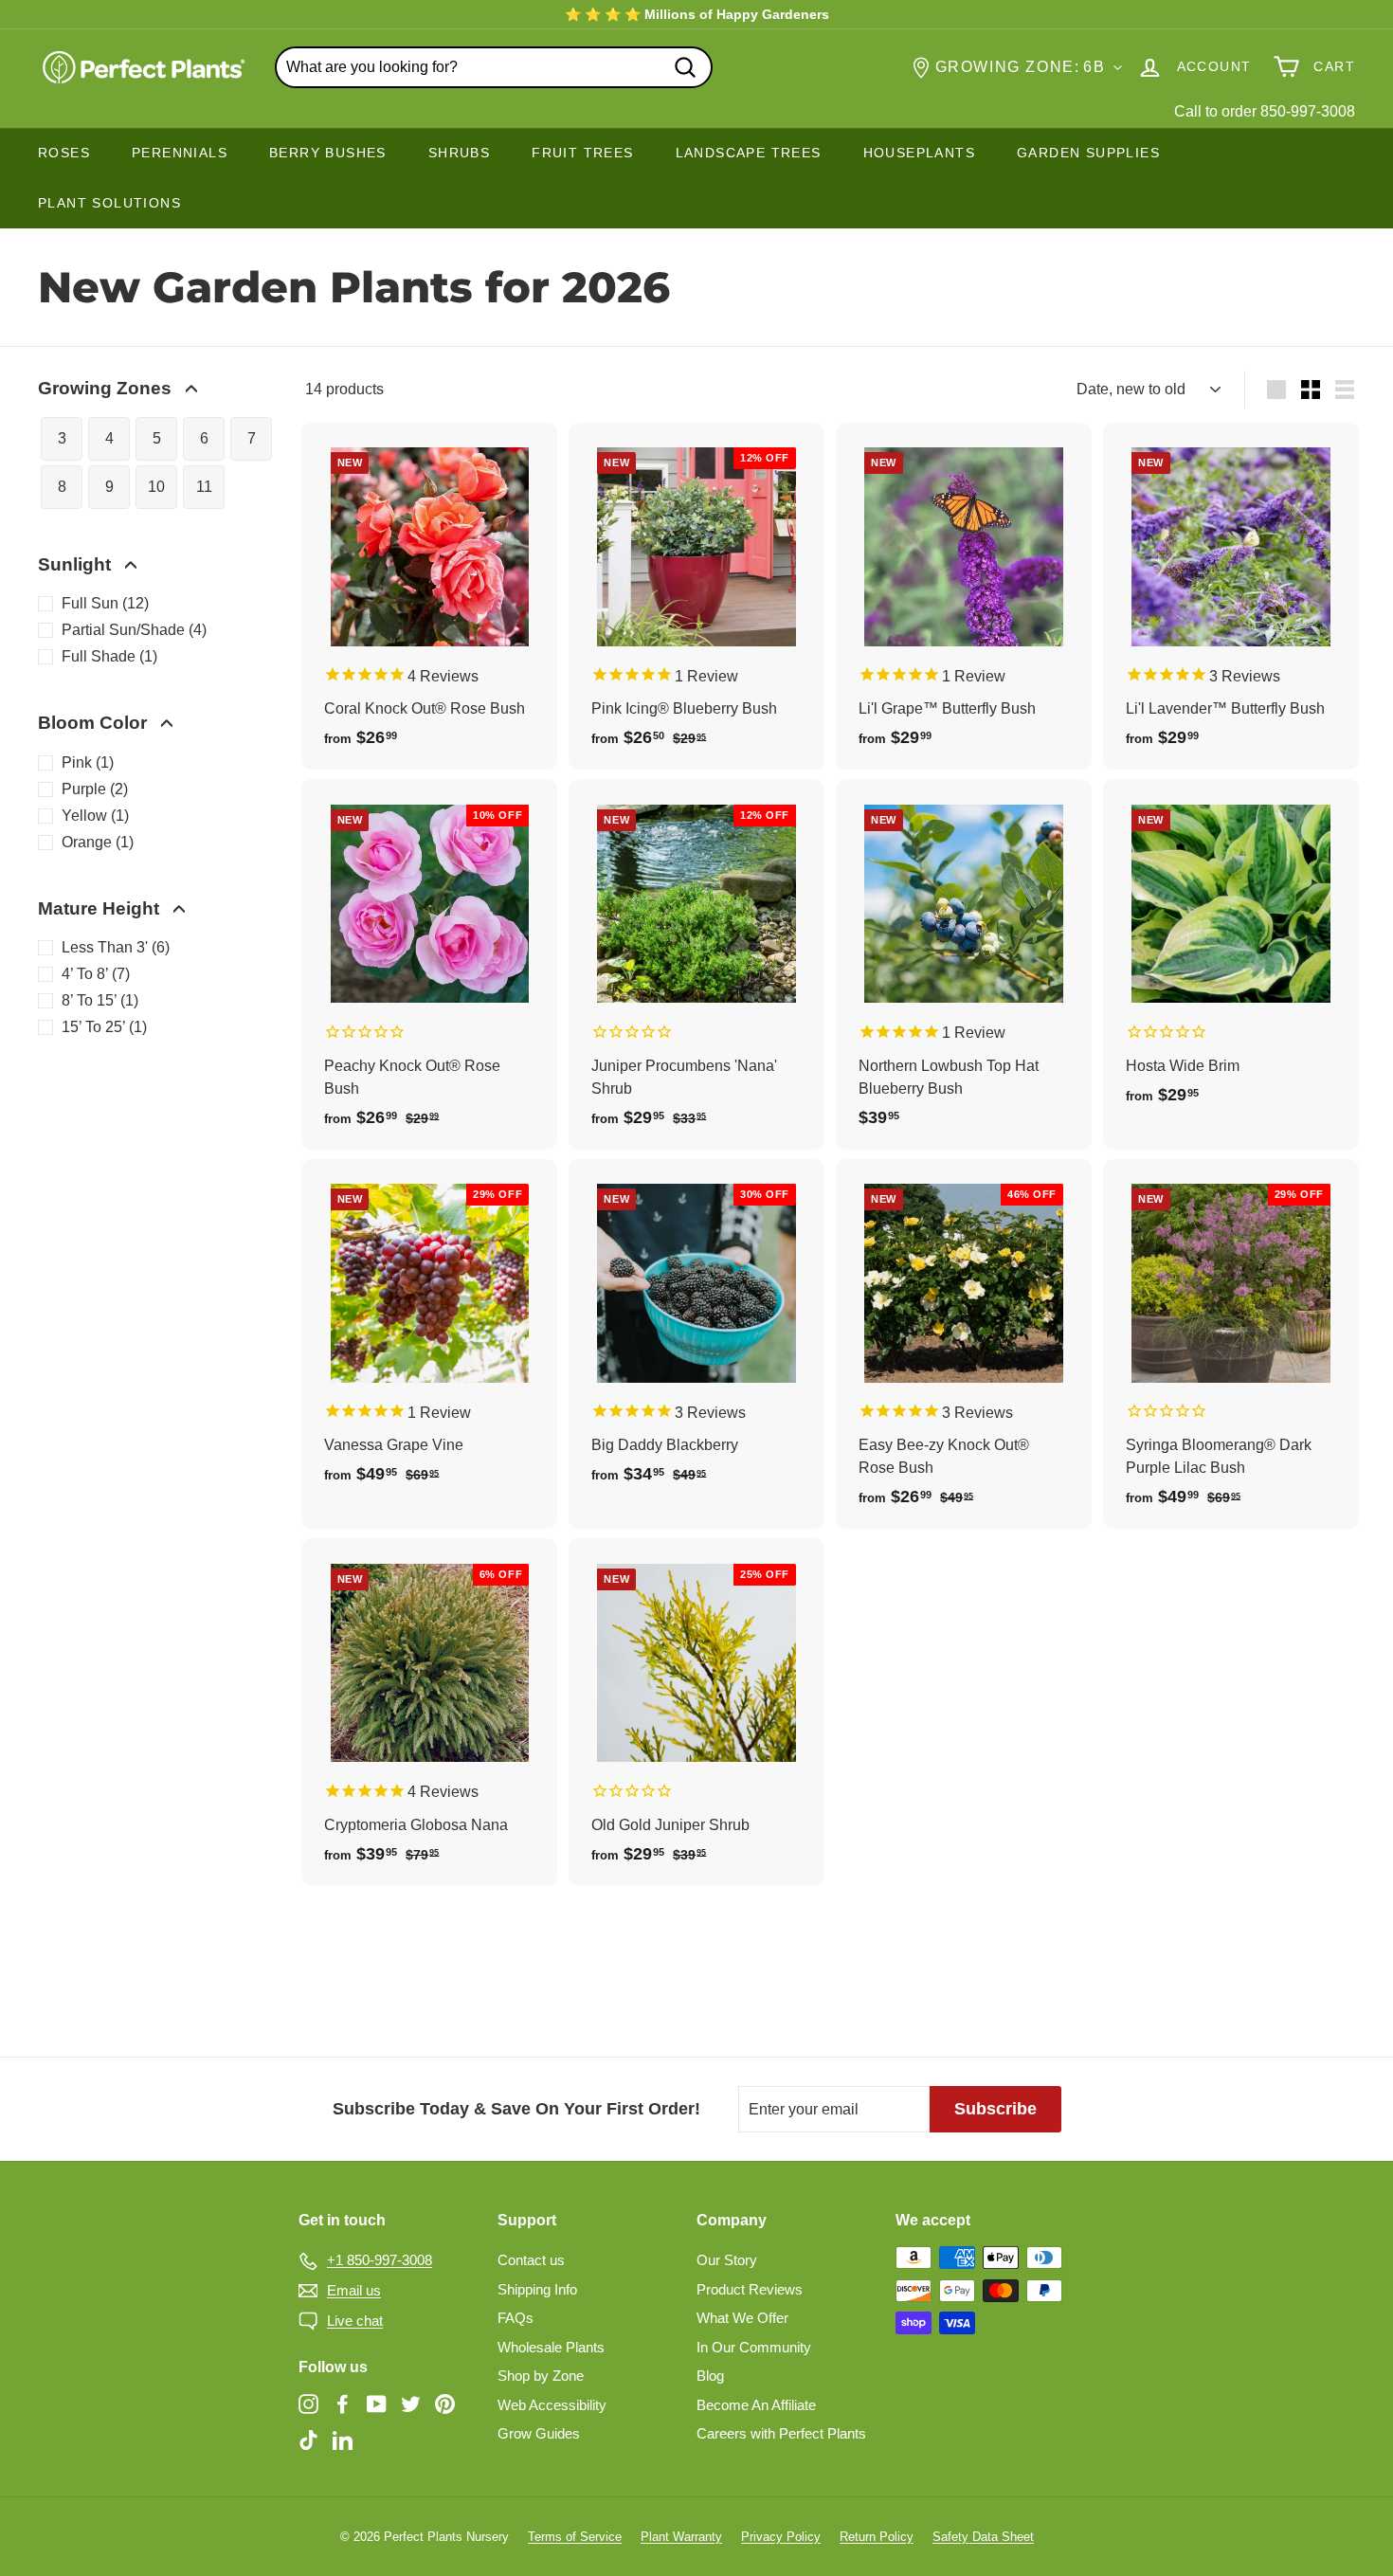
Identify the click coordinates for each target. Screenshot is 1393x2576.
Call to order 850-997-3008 (1265, 111)
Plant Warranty (681, 2537)
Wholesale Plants (551, 2347)
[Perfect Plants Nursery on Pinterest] (445, 2404)
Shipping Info (537, 2289)
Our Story (727, 2260)
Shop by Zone (541, 2376)
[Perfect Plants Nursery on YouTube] (377, 2404)
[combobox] (494, 67)
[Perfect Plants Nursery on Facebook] (343, 2404)
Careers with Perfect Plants (781, 2433)
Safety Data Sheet (983, 2537)
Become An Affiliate (756, 2405)
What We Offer (742, 2318)
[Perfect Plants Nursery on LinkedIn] (343, 2439)
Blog (710, 2376)
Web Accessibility (552, 2405)
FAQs (516, 2318)
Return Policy (877, 2537)
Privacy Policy (781, 2537)
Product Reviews (750, 2289)
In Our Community (754, 2347)
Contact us (531, 2260)
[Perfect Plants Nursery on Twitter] (411, 2404)
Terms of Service (575, 2537)
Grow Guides (539, 2433)
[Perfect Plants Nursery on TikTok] (308, 2439)
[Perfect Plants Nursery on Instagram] (308, 2404)
